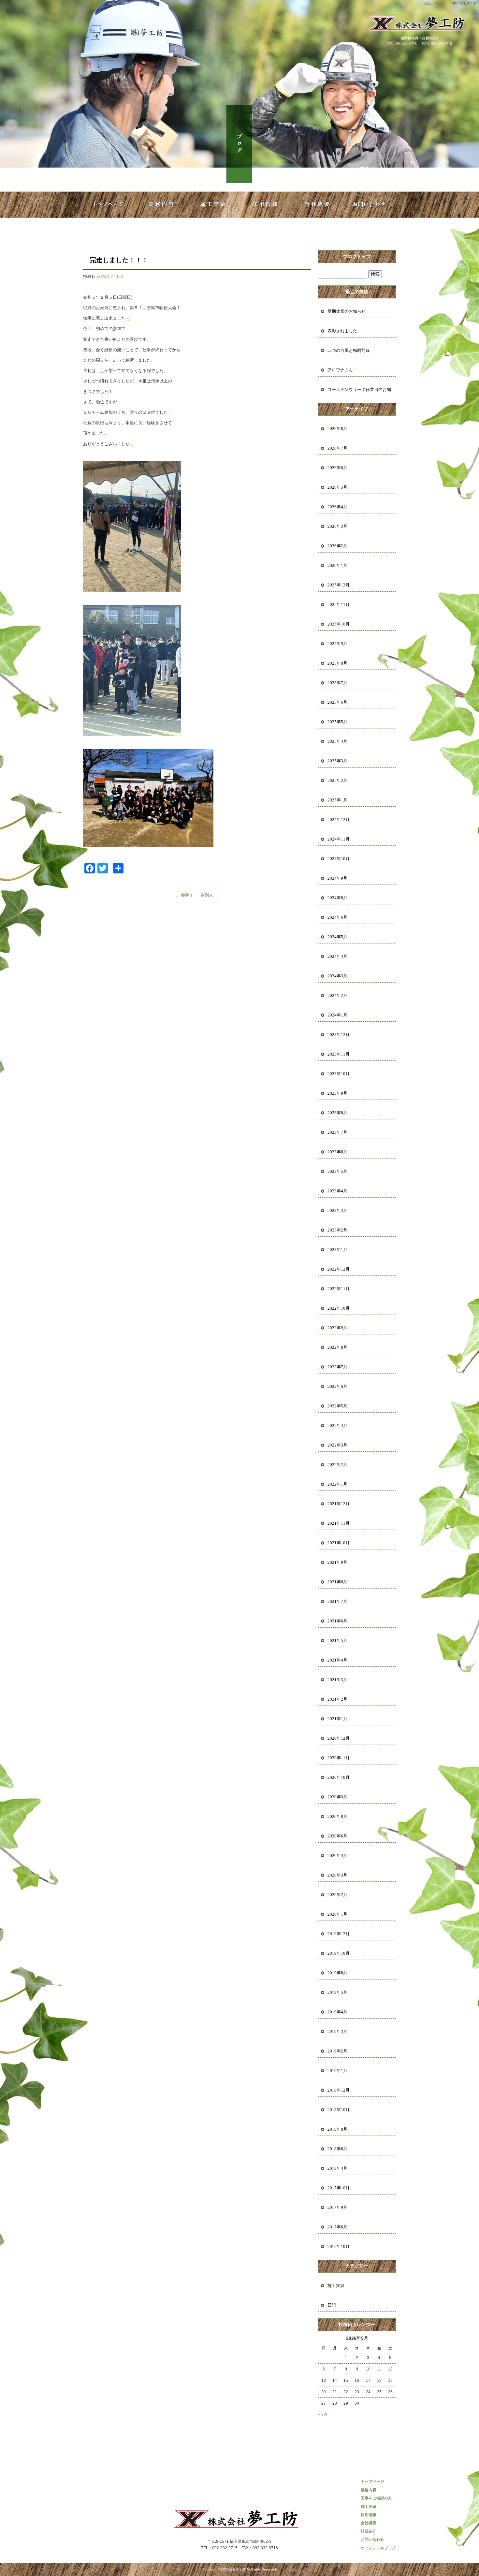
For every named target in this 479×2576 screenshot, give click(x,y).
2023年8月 (337, 1113)
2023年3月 (337, 1210)
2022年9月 (337, 1328)
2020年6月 (337, 1836)
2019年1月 (337, 2071)
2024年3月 (337, 976)
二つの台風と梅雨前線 (349, 350)
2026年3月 (337, 526)
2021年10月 (339, 1543)
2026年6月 (337, 468)
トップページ (109, 205)
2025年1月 (337, 800)
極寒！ (184, 895)
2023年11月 (339, 1054)
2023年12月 (339, 1035)
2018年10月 (339, 2110)
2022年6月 (337, 1386)
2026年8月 (337, 429)
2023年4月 (337, 1191)
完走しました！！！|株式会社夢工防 (450, 3)
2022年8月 (337, 1347)
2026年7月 (337, 448)
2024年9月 (337, 878)
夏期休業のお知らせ (347, 311)
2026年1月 (337, 565)
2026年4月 (337, 507)
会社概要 (318, 205)
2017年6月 (337, 2227)
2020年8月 (337, 1816)
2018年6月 (337, 2149)
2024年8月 (337, 898)
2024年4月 (337, 956)
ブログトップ (357, 257)
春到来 (210, 895)
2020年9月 (337, 1797)
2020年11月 (339, 1758)
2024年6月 (337, 917)
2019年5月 (337, 1992)
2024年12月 (339, 820)
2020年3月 (337, 1875)
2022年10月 (339, 1308)
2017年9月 (337, 2207)
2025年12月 (339, 585)
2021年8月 (337, 1582)
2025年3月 (337, 761)
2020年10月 (339, 1777)
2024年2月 (337, 995)
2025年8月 (337, 663)
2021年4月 (337, 1660)
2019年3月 (337, 2031)
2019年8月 (337, 1973)
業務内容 (161, 205)
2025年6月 (337, 702)
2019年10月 (339, 1953)
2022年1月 (337, 1484)
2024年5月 (337, 937)
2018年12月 (339, 2090)
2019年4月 (337, 2012)
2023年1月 (337, 1250)
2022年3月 (337, 1445)
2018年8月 (337, 2129)
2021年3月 (337, 1680)
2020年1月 (337, 1914)
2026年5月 (337, 487)
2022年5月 (337, 1406)
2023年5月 (337, 1171)
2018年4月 (337, 2168)
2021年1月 (337, 1719)
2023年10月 (339, 1074)
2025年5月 (337, 722)
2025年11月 (339, 604)
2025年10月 (339, 624)
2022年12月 (339, 1269)
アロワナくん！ (344, 370)
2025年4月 (337, 741)
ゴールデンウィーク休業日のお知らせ (362, 389)
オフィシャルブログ (378, 2548)
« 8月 (323, 2414)
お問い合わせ (370, 205)
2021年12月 (339, 1504)
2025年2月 (337, 780)
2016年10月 (339, 2246)
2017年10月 (339, 2188)
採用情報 (266, 205)
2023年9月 (337, 1093)
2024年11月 (339, 839)
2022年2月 (337, 1465)
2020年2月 (337, 1895)
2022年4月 (337, 1425)
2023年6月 (337, 1152)
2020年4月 (337, 1856)
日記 (332, 2305)
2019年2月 (337, 2051)
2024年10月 (339, 859)
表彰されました (342, 331)
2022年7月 (337, 1367)
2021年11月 (339, 1523)
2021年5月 (337, 1641)
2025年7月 (337, 683)
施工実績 (213, 205)
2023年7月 (337, 1132)
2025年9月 (337, 644)
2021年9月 (337, 1562)
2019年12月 (339, 1934)
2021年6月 (337, 1621)
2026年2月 (337, 546)
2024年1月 (337, 1015)
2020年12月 (339, 1738)
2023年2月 (337, 1230)
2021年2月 (337, 1699)
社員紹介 (369, 2531)
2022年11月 (339, 1289)
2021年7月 (337, 1601)
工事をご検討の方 (376, 2498)
